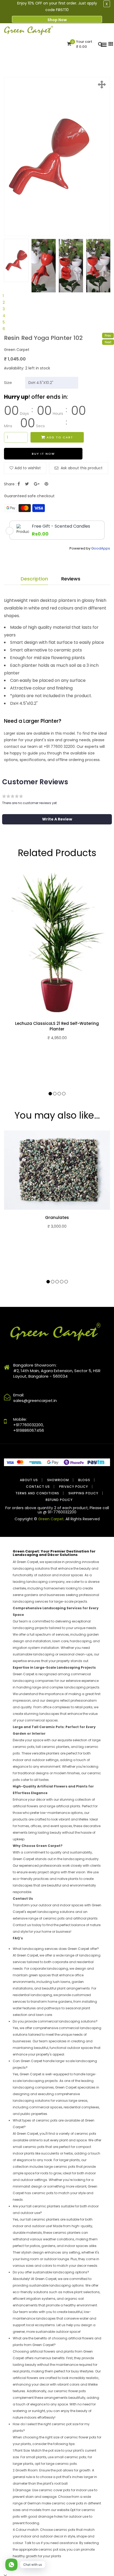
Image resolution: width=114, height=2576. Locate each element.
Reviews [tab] (71, 579)
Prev (108, 336)
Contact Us (38, 1487)
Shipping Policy (83, 1493)
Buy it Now (43, 454)
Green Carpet (51, 1519)
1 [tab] (3, 296)
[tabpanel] (16, 260)
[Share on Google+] (37, 484)
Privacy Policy (74, 1487)
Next (108, 342)
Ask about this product (81, 468)
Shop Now (57, 20)
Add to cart (60, 437)
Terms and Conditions (37, 1493)
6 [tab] (4, 329)
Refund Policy (59, 1500)
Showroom (58, 1480)
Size (8, 383)
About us (29, 1480)
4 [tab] (4, 316)
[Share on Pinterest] (46, 484)
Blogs (84, 1480)
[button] (57, 819)
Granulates (57, 1218)
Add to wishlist (28, 468)
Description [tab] (34, 579)
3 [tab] (4, 309)
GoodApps (101, 548)
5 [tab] (4, 322)
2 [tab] (4, 302)
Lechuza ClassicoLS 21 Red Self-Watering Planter (57, 1026)
